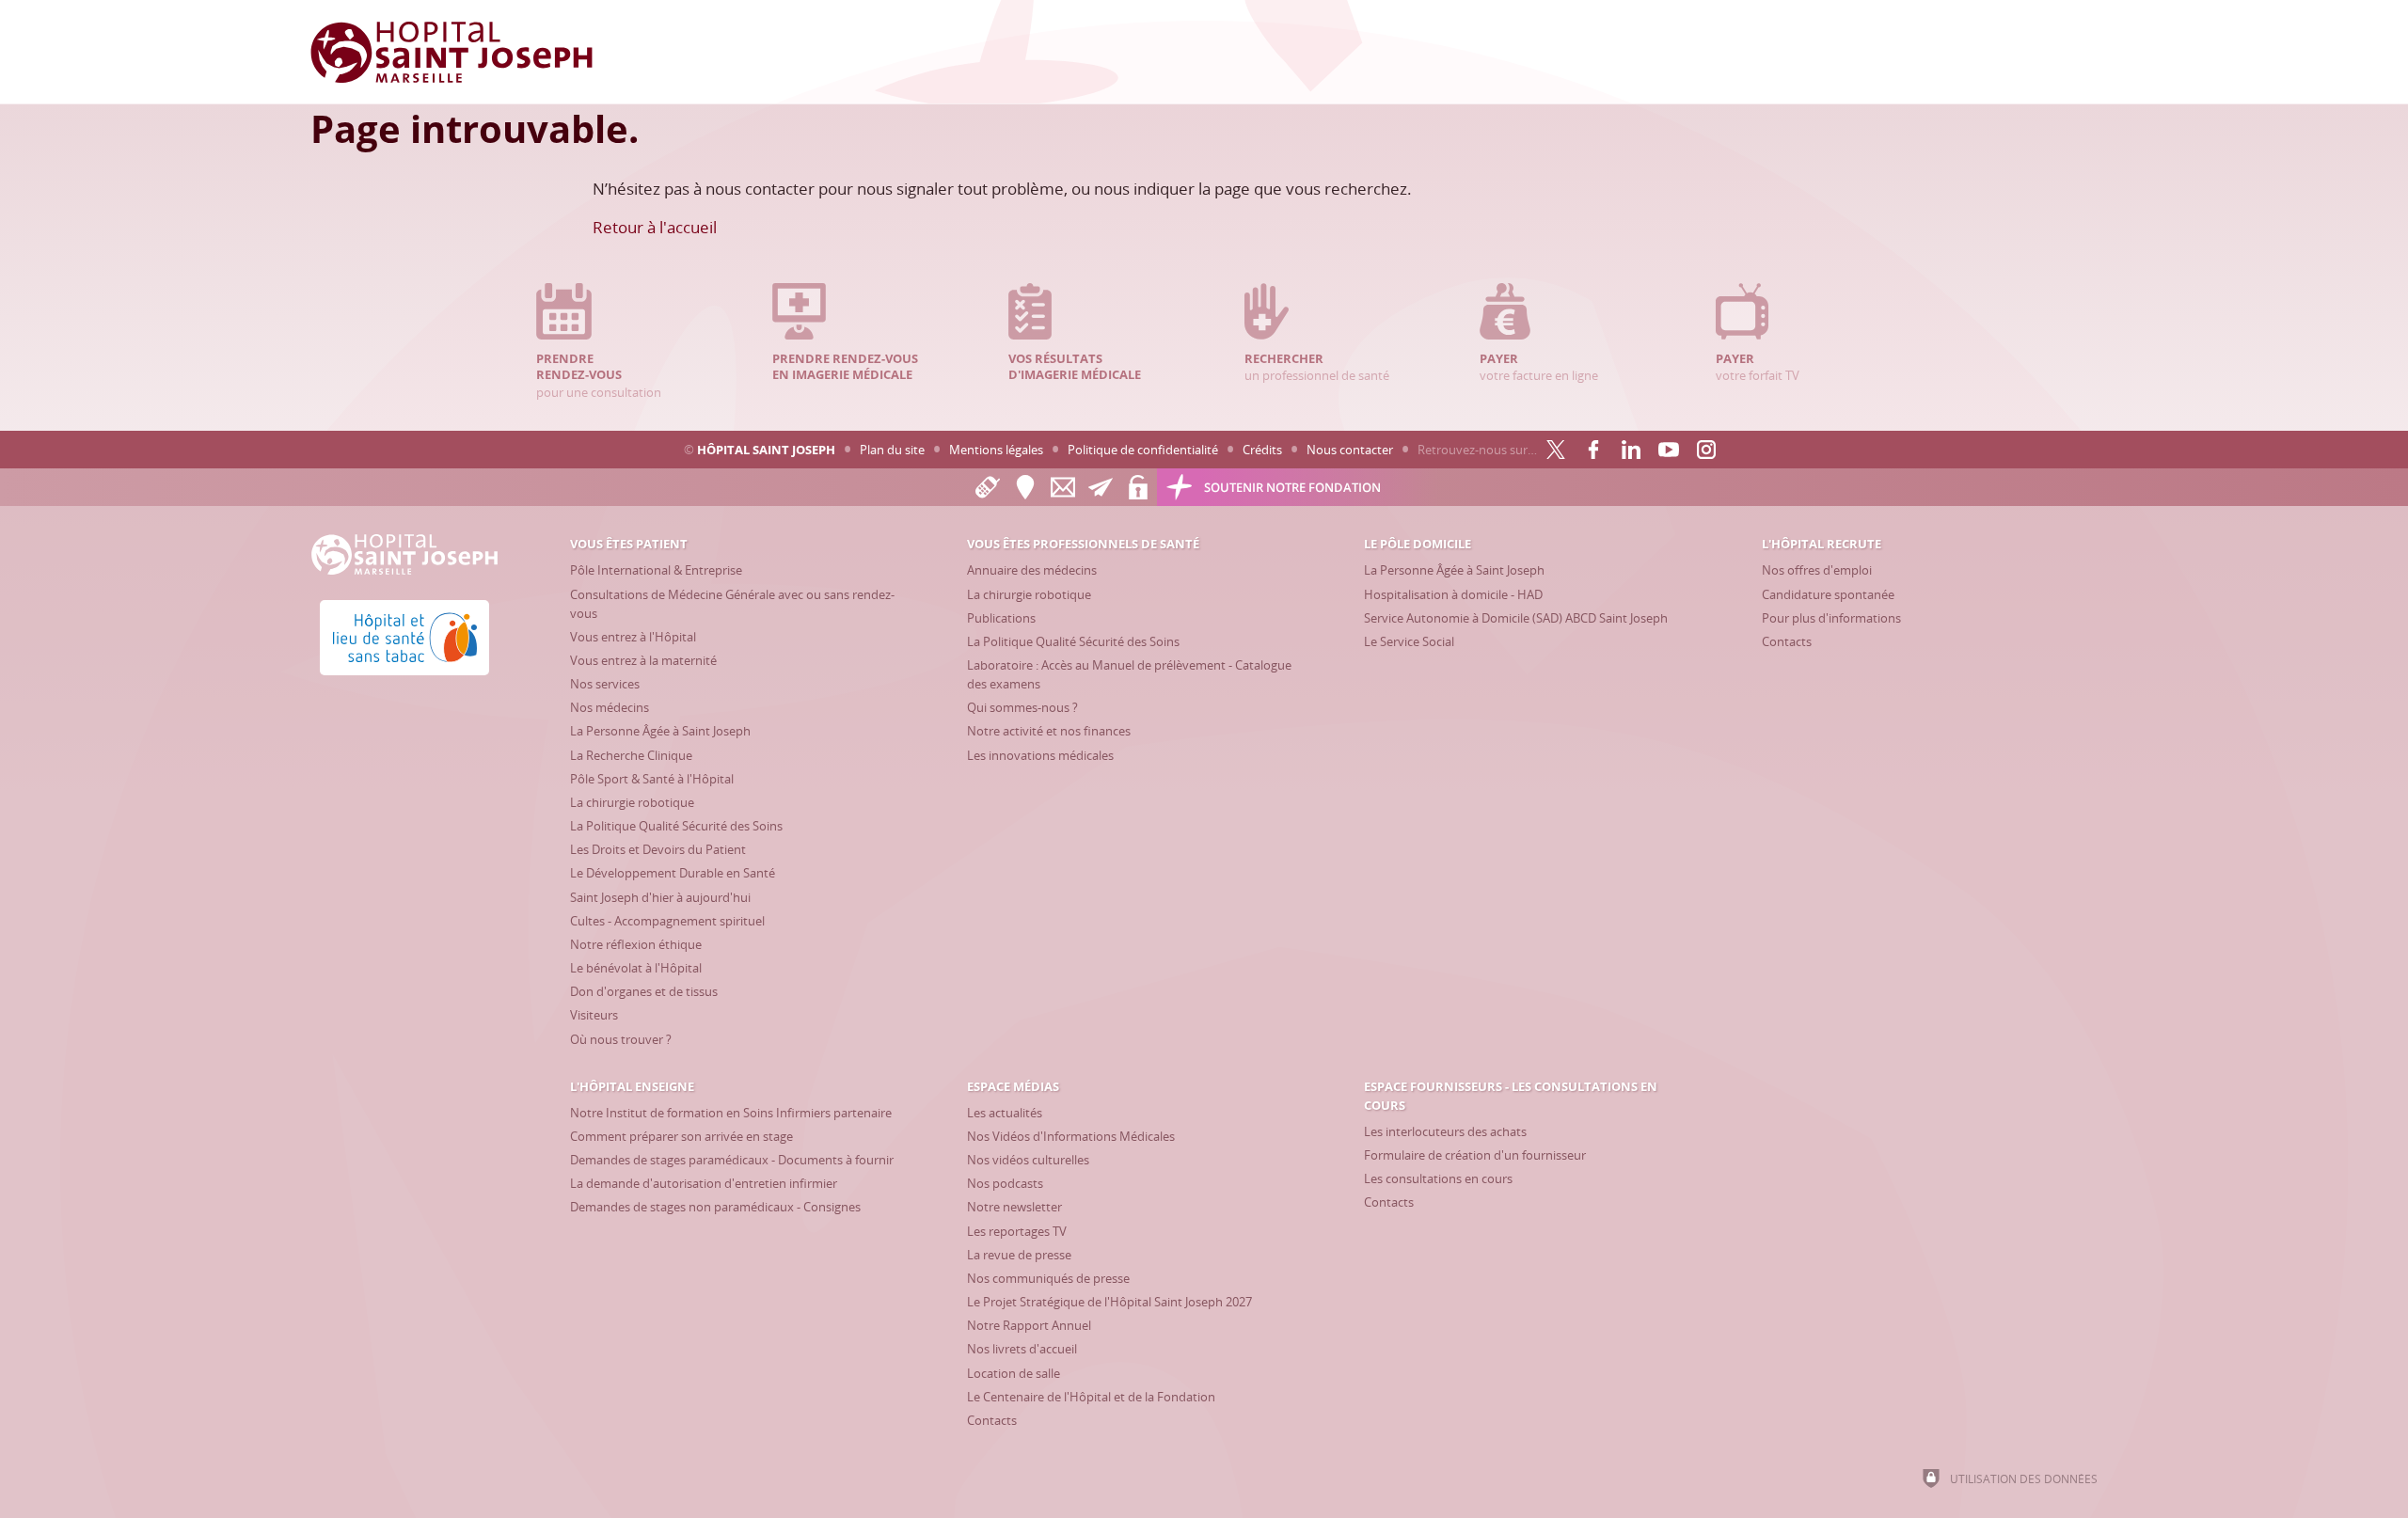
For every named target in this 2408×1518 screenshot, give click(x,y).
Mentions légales (996, 450)
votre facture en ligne (1539, 367)
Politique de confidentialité (1143, 450)
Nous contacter (1350, 450)
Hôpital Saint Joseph (766, 450)
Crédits (1262, 450)
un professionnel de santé (1317, 367)
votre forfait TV (1758, 367)
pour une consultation (599, 375)
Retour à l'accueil (655, 227)
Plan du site (892, 450)
